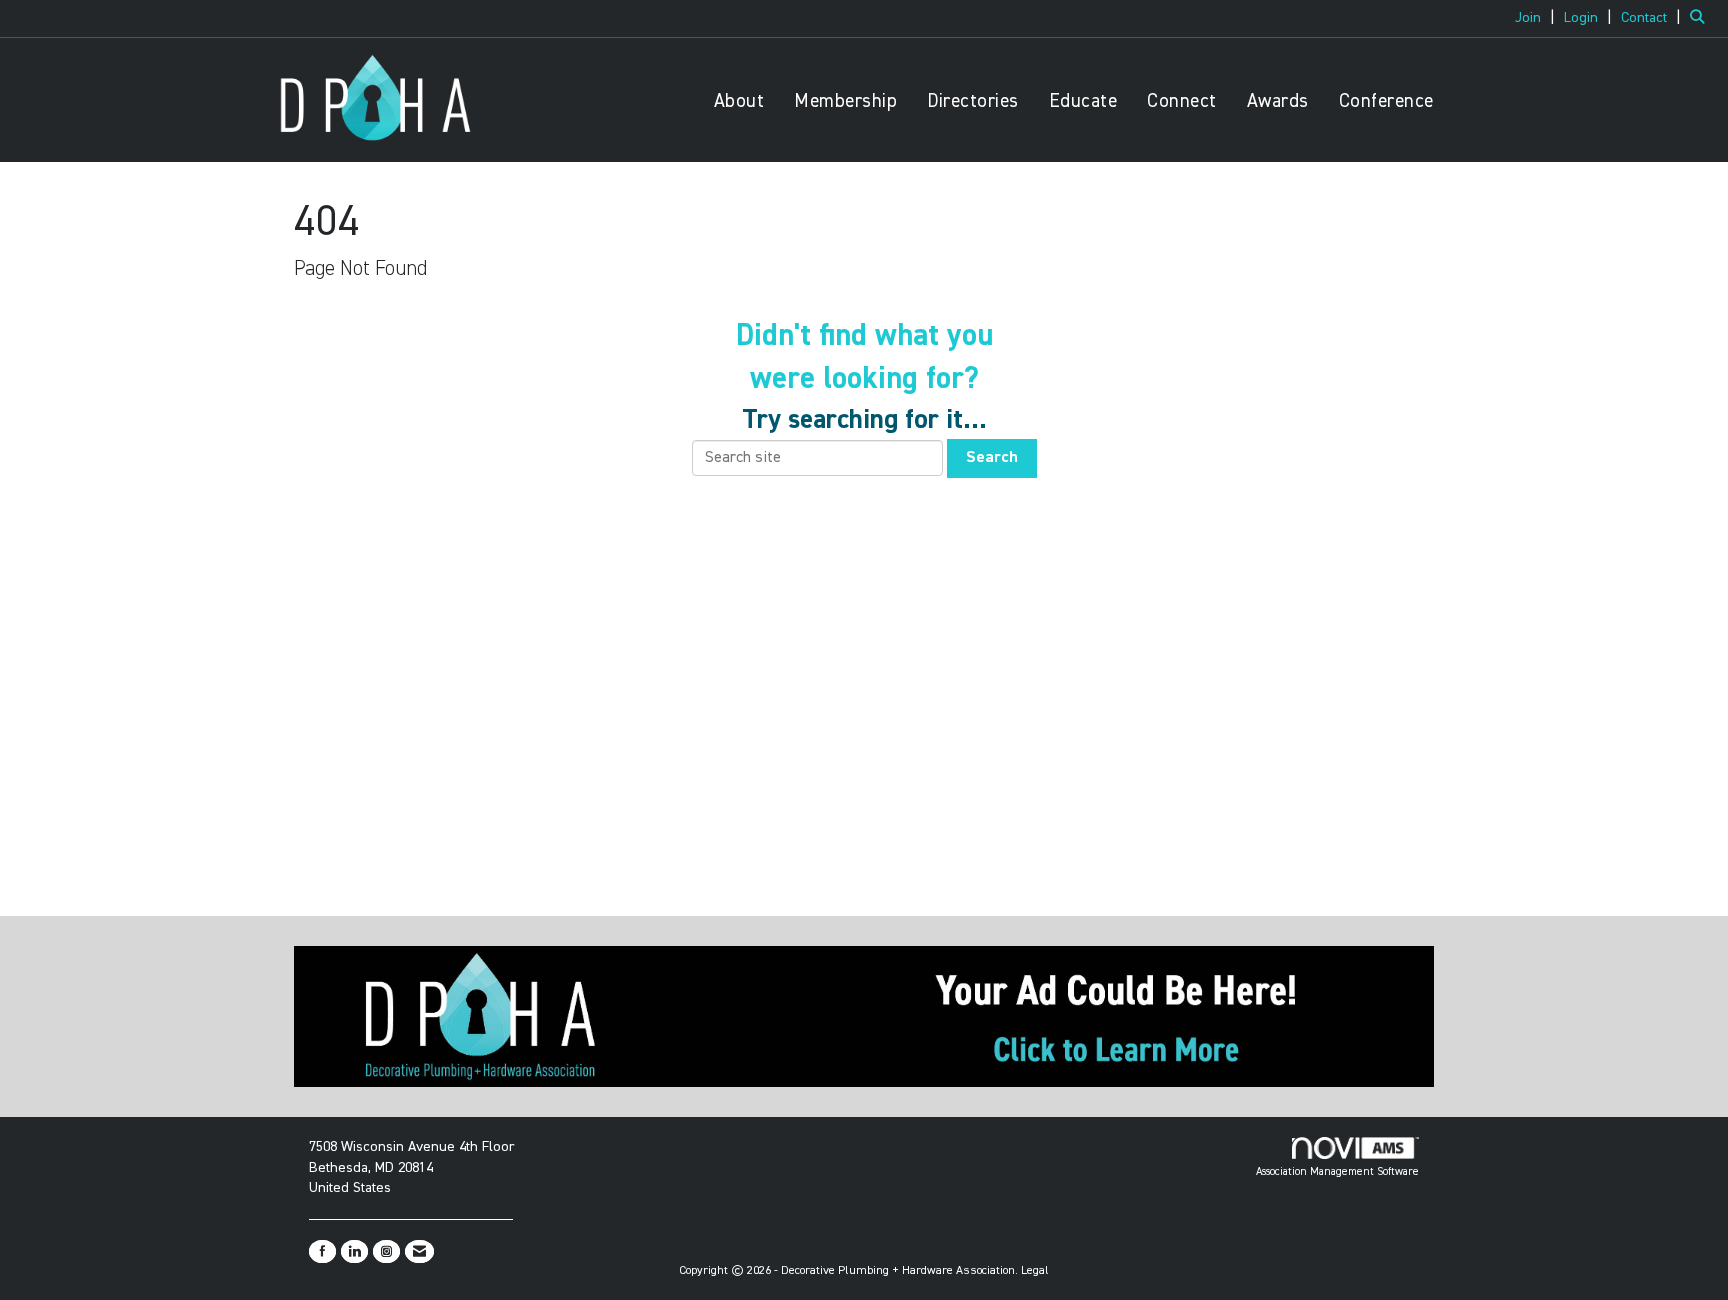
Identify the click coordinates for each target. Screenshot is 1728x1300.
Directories (973, 101)
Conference (1386, 101)
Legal (1035, 1271)
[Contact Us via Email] (419, 1251)
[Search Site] (1701, 18)
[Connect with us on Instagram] (386, 1251)
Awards (1278, 101)
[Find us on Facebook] (322, 1251)
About (739, 101)
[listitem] (1537, 18)
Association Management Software (1337, 1171)
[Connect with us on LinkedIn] (354, 1251)
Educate (1083, 101)
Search (992, 458)
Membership (845, 101)
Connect (1182, 101)
